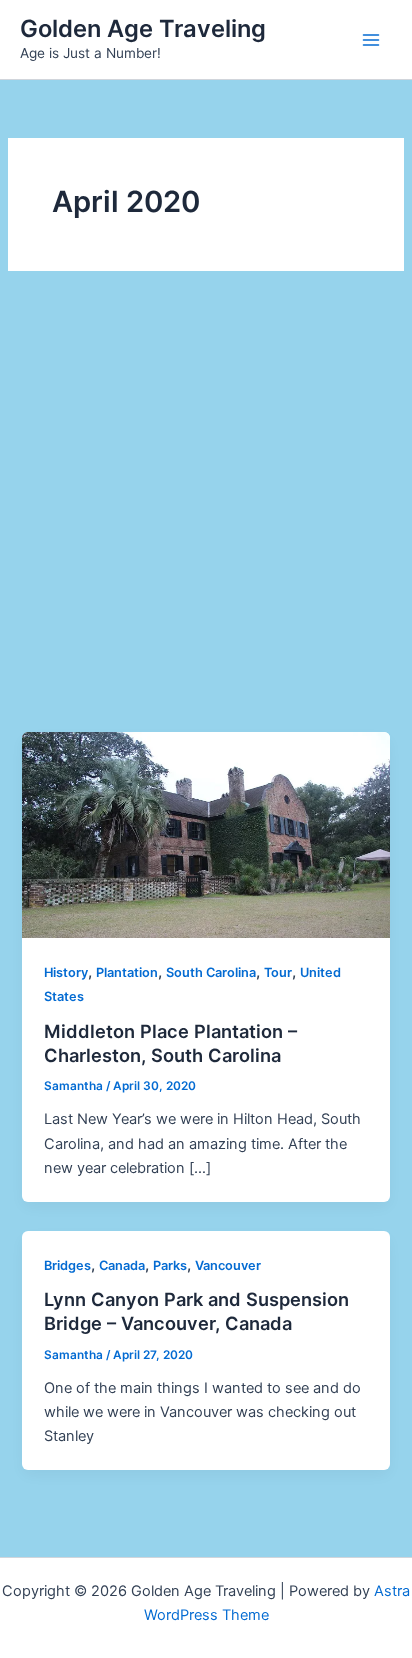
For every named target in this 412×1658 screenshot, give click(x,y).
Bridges (67, 1265)
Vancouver (228, 1265)
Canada (122, 1265)
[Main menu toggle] (371, 40)
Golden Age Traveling (143, 28)
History (66, 972)
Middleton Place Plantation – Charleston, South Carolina (170, 1043)
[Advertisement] (206, 516)
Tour (278, 972)
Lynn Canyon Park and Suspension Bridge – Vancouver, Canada (196, 1311)
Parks (170, 1265)
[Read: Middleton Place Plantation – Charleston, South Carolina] (205, 834)
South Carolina (211, 972)
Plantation (127, 972)
